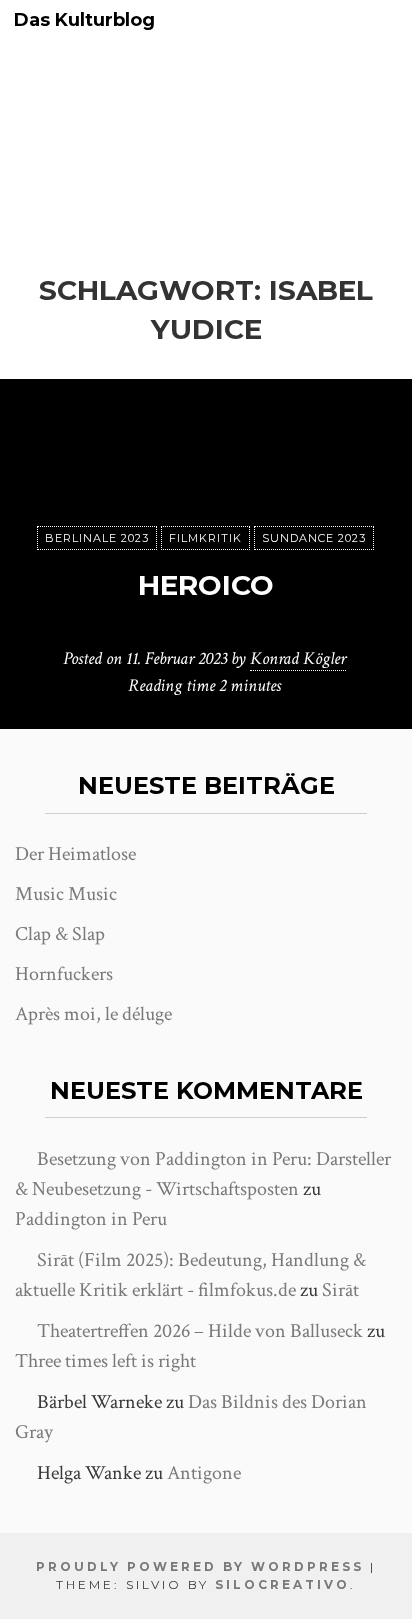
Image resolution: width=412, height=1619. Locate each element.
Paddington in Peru (91, 1219)
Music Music (66, 894)
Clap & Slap (60, 934)
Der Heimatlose (75, 854)
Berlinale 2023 (97, 538)
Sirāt (340, 1290)
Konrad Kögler (298, 658)
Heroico (206, 585)
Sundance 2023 (314, 538)
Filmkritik (205, 538)
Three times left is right (105, 1361)
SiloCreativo (282, 1584)
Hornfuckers (64, 974)
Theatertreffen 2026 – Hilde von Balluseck (200, 1331)
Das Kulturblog (84, 20)
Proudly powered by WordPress (200, 1566)
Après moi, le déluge (93, 1014)
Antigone (204, 1473)
